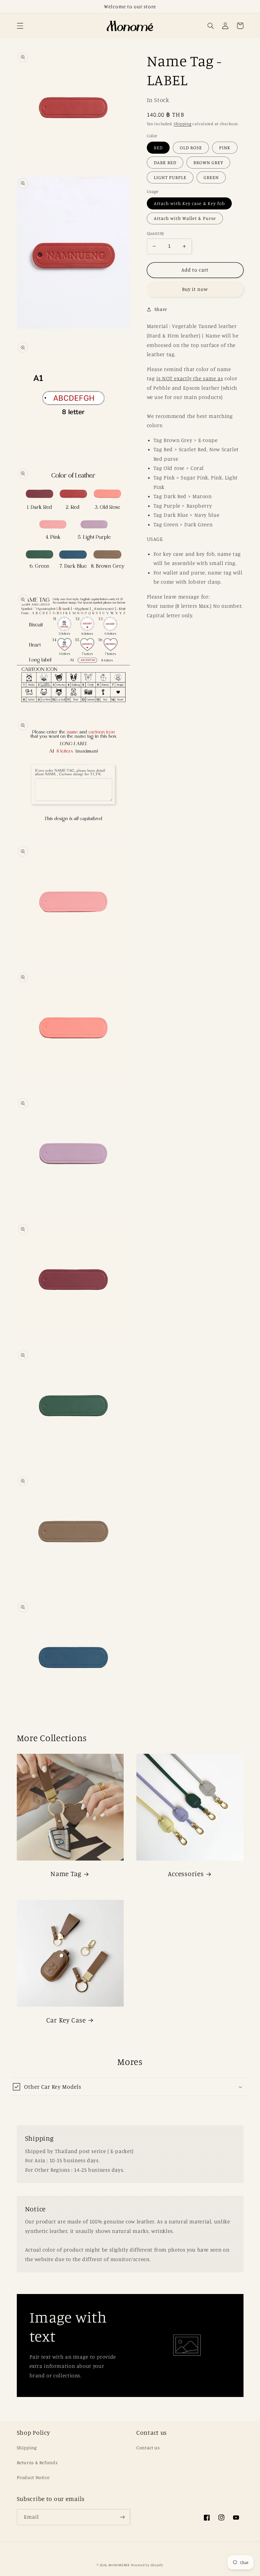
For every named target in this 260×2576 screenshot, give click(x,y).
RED (158, 147)
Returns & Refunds (37, 2462)
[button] (20, 26)
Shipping (183, 124)
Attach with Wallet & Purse (185, 218)
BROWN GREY (208, 162)
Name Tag (66, 1874)
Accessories (186, 1874)
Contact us (148, 2448)
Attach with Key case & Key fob (189, 203)
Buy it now (195, 289)
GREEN (211, 177)
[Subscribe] (122, 2517)
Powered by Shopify (147, 2565)
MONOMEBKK (119, 2565)
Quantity (156, 233)
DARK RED (165, 162)
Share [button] (161, 309)
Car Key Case (66, 2020)
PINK (225, 147)
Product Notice (33, 2477)
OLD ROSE (191, 147)
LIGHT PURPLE (170, 177)
